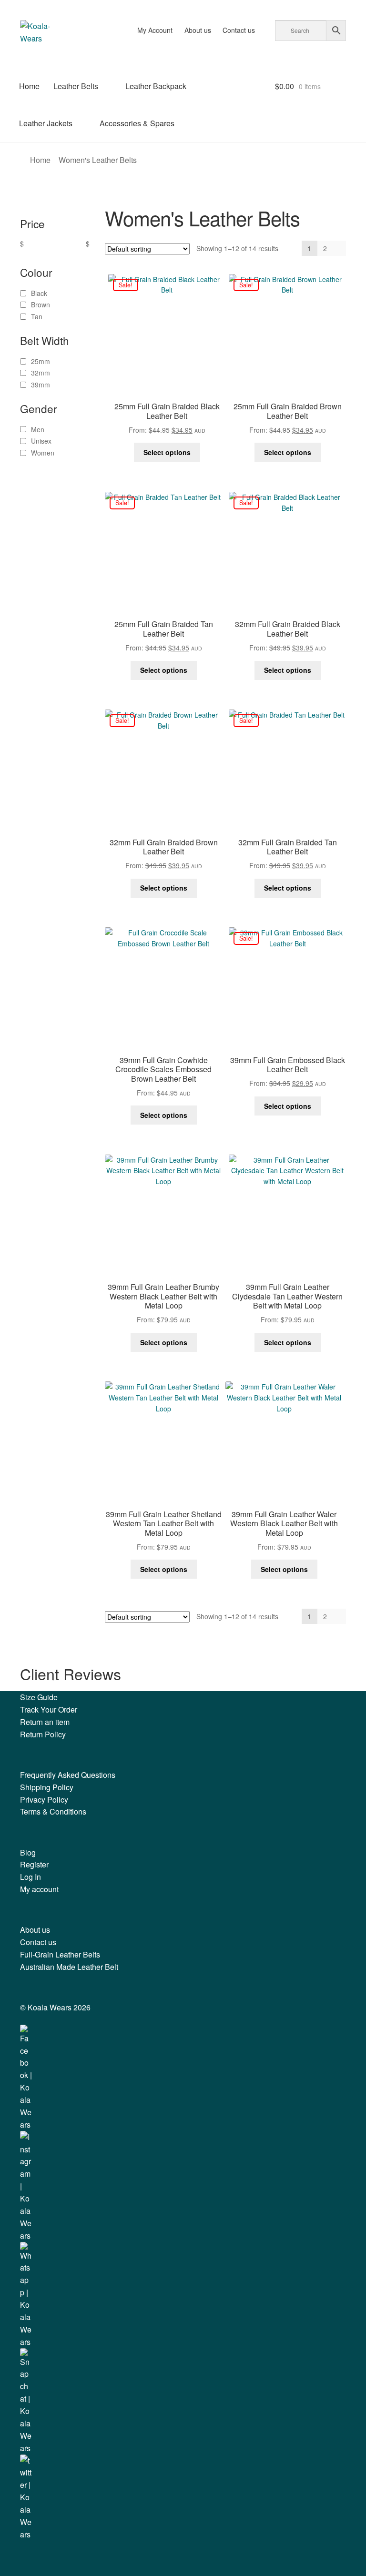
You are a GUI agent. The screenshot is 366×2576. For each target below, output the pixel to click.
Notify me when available (178, 1338)
